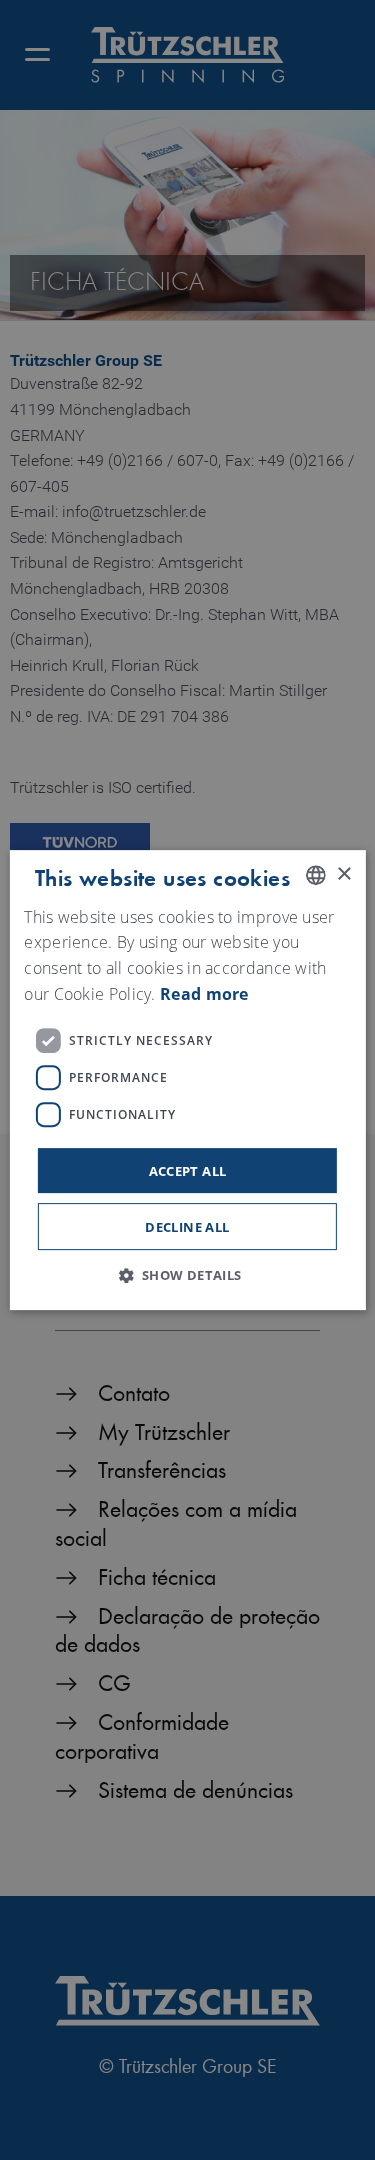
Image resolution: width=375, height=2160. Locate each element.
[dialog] (187, 1080)
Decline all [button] (187, 1227)
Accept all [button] (188, 1171)
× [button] (343, 874)
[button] (187, 1275)
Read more (204, 994)
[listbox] (316, 875)
